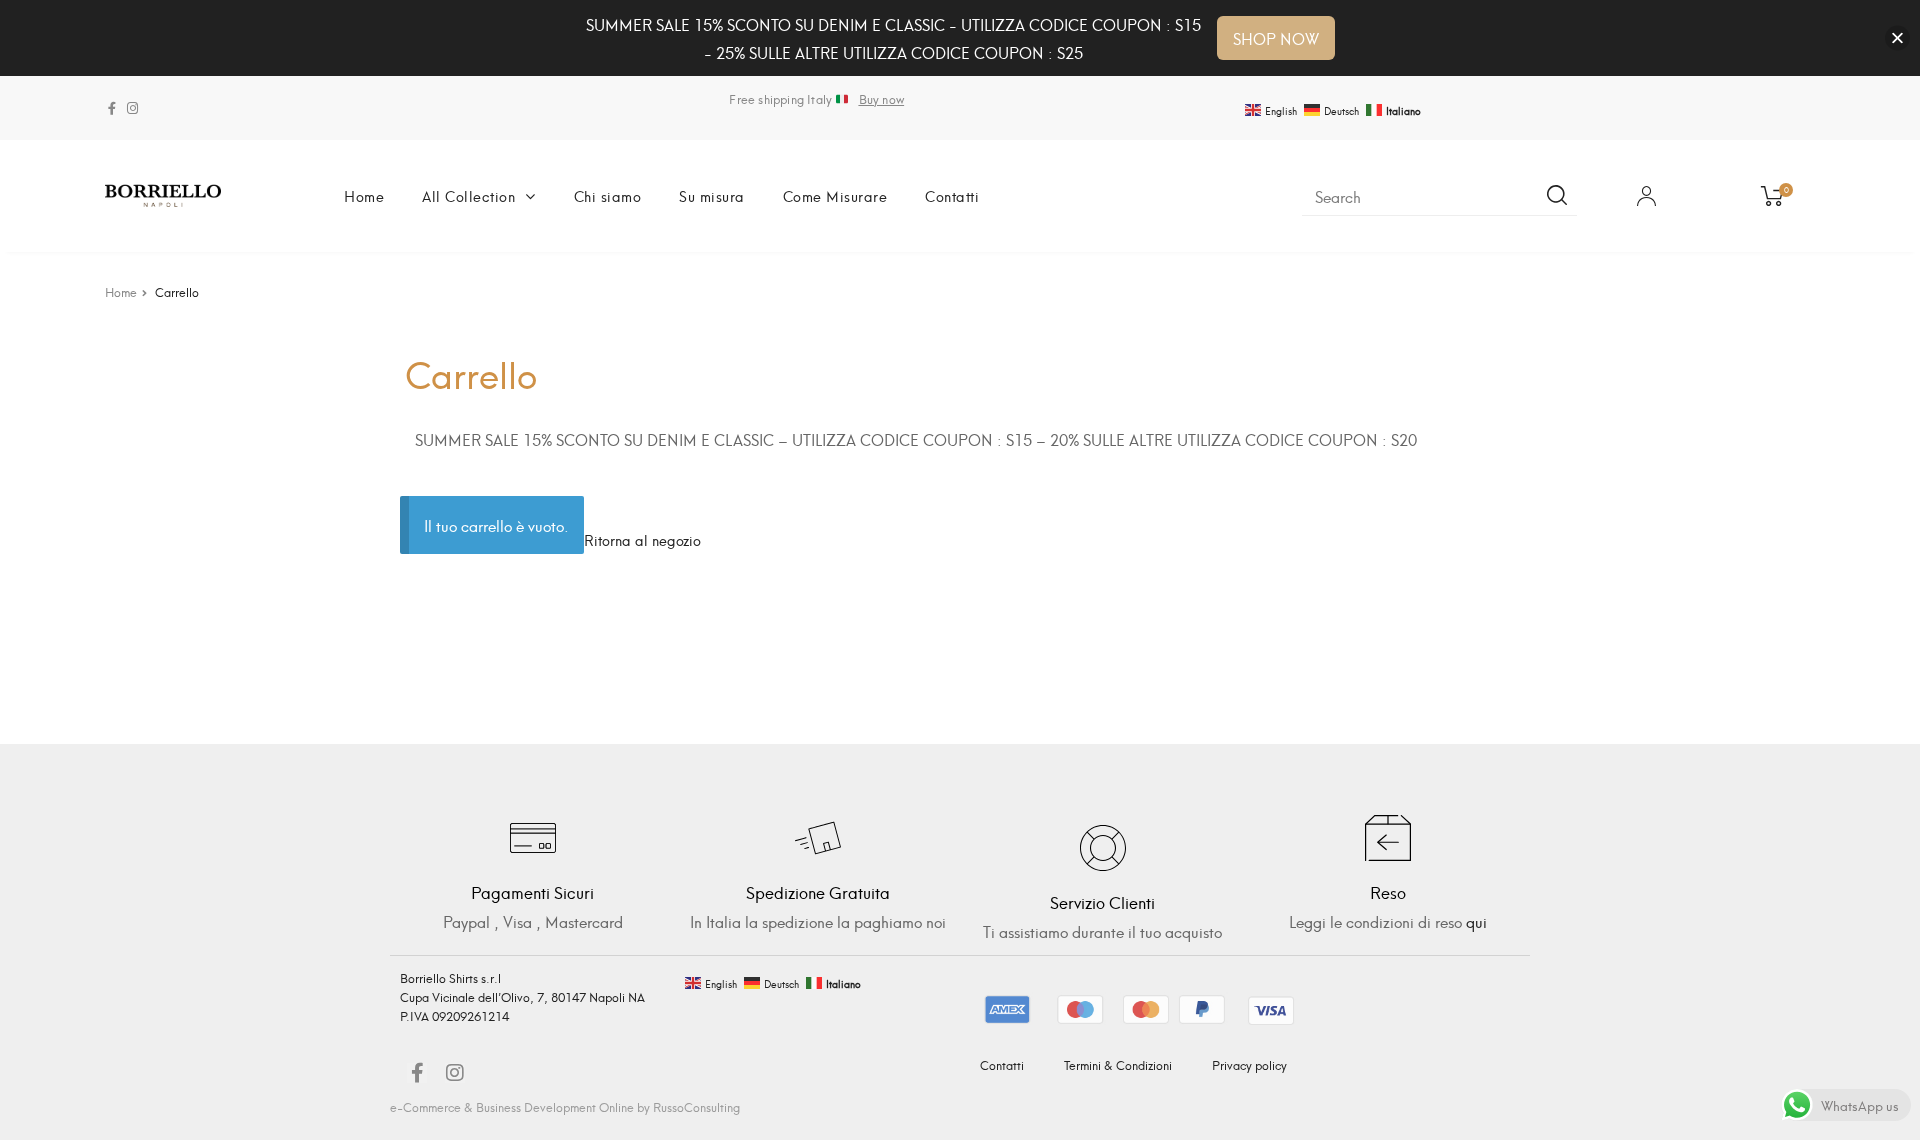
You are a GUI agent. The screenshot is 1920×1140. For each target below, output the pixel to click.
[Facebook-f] (111, 108)
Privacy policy (1249, 1064)
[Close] (1897, 38)
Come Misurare (835, 195)
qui (1476, 921)
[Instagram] (132, 108)
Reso (1388, 891)
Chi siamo (608, 195)
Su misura (712, 195)
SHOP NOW (1276, 38)
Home (364, 195)
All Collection (468, 195)
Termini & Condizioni (1118, 1064)
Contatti (952, 195)
